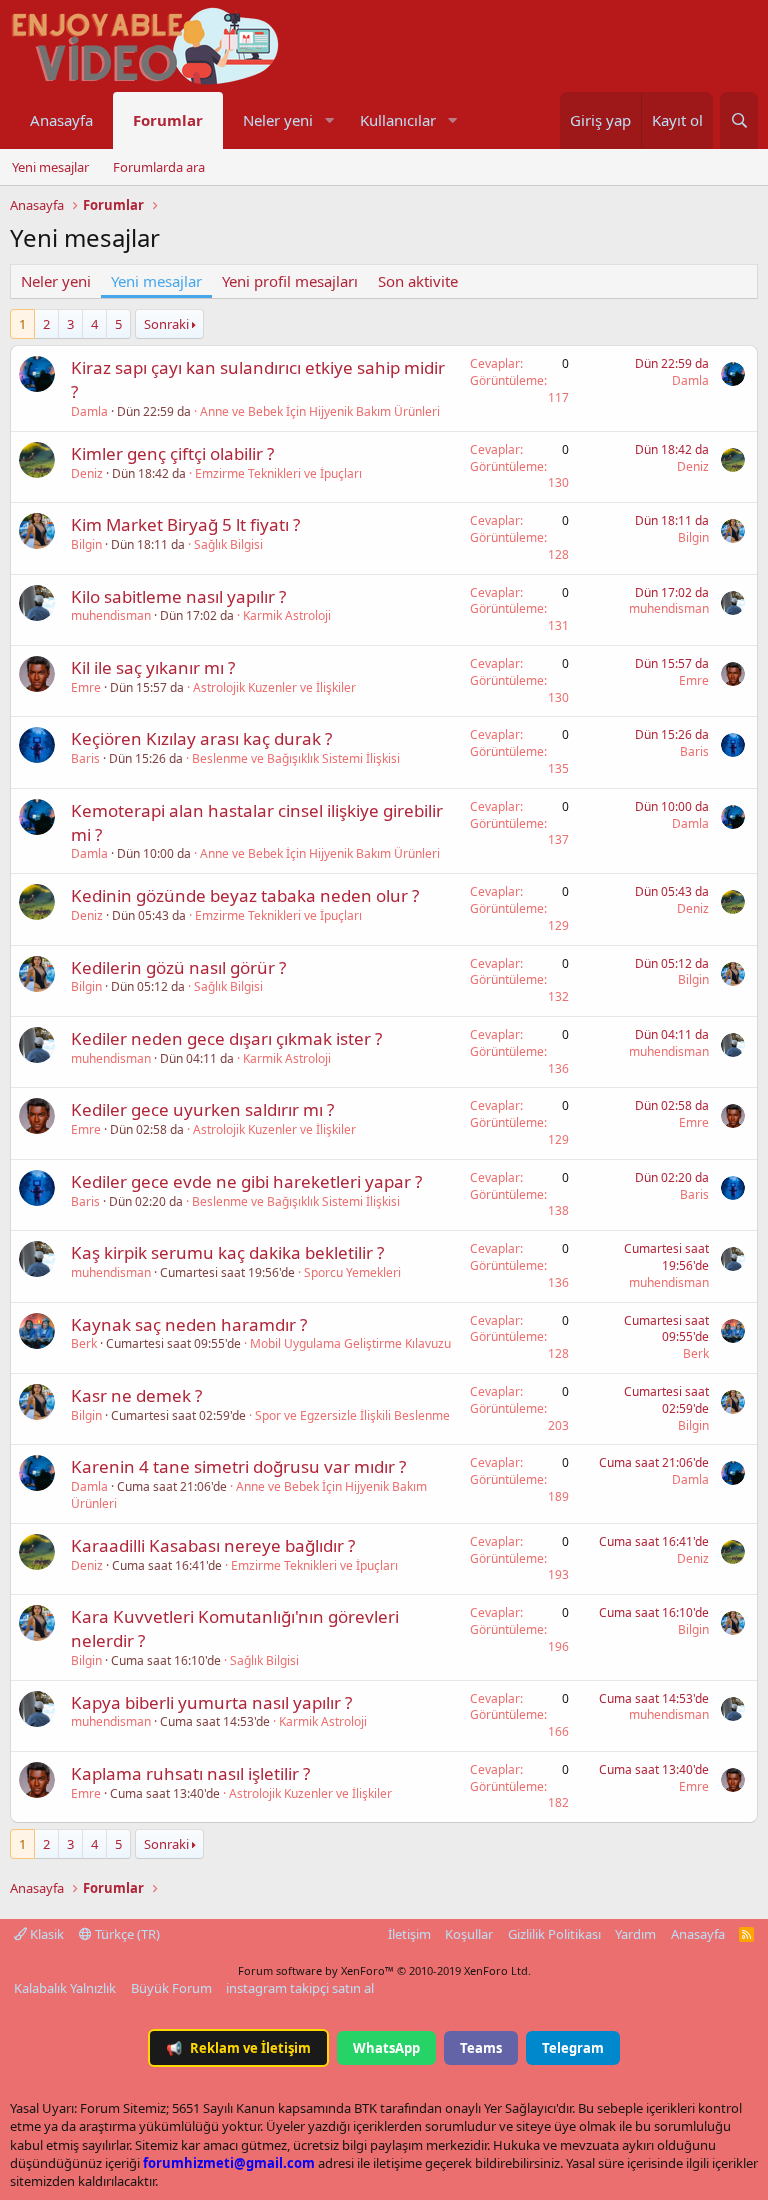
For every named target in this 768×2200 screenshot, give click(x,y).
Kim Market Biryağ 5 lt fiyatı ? (185, 524)
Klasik (45, 1934)
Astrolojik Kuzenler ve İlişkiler (274, 687)
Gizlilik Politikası (554, 1934)
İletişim (409, 1934)
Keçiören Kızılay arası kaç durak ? (201, 738)
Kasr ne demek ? (136, 1395)
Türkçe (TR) (126, 1934)
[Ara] (739, 120)
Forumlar (168, 120)
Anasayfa (61, 120)
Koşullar (469, 1934)
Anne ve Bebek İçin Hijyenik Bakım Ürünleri (320, 411)
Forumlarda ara (159, 167)
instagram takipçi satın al (300, 1988)
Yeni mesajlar (50, 167)
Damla (89, 411)
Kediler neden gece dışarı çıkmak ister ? (226, 1038)
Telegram (573, 2048)
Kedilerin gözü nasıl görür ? (178, 967)
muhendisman (111, 615)
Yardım (635, 1934)
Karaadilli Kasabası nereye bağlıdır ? (213, 1545)
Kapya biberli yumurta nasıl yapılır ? (211, 1702)
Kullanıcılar (398, 120)
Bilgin (86, 544)
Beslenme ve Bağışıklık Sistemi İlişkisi (296, 758)
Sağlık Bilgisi (228, 544)
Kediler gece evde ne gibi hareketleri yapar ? (246, 1181)
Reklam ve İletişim (238, 2048)
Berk (84, 1343)
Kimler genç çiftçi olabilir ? (172, 453)
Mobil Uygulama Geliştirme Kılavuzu (350, 1343)
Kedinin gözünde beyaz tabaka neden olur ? (245, 895)
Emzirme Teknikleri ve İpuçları (278, 473)
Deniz (87, 473)
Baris (85, 758)
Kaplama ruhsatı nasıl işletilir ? (190, 1773)
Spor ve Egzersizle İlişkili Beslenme (352, 1415)
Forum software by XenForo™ (384, 1970)
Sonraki (166, 324)
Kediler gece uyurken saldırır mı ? (202, 1109)
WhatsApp (386, 2048)
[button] (329, 120)
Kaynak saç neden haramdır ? (189, 1324)
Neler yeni (278, 120)
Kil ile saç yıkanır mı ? (153, 667)
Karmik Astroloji (287, 615)
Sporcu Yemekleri (352, 1272)
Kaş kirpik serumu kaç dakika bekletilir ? (227, 1252)
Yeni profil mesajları (290, 281)
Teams (481, 2048)
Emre (86, 687)
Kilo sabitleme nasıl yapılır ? (178, 596)
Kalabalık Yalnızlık (65, 1988)
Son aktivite (418, 281)
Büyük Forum (171, 1988)
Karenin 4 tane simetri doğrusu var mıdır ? (238, 1466)
